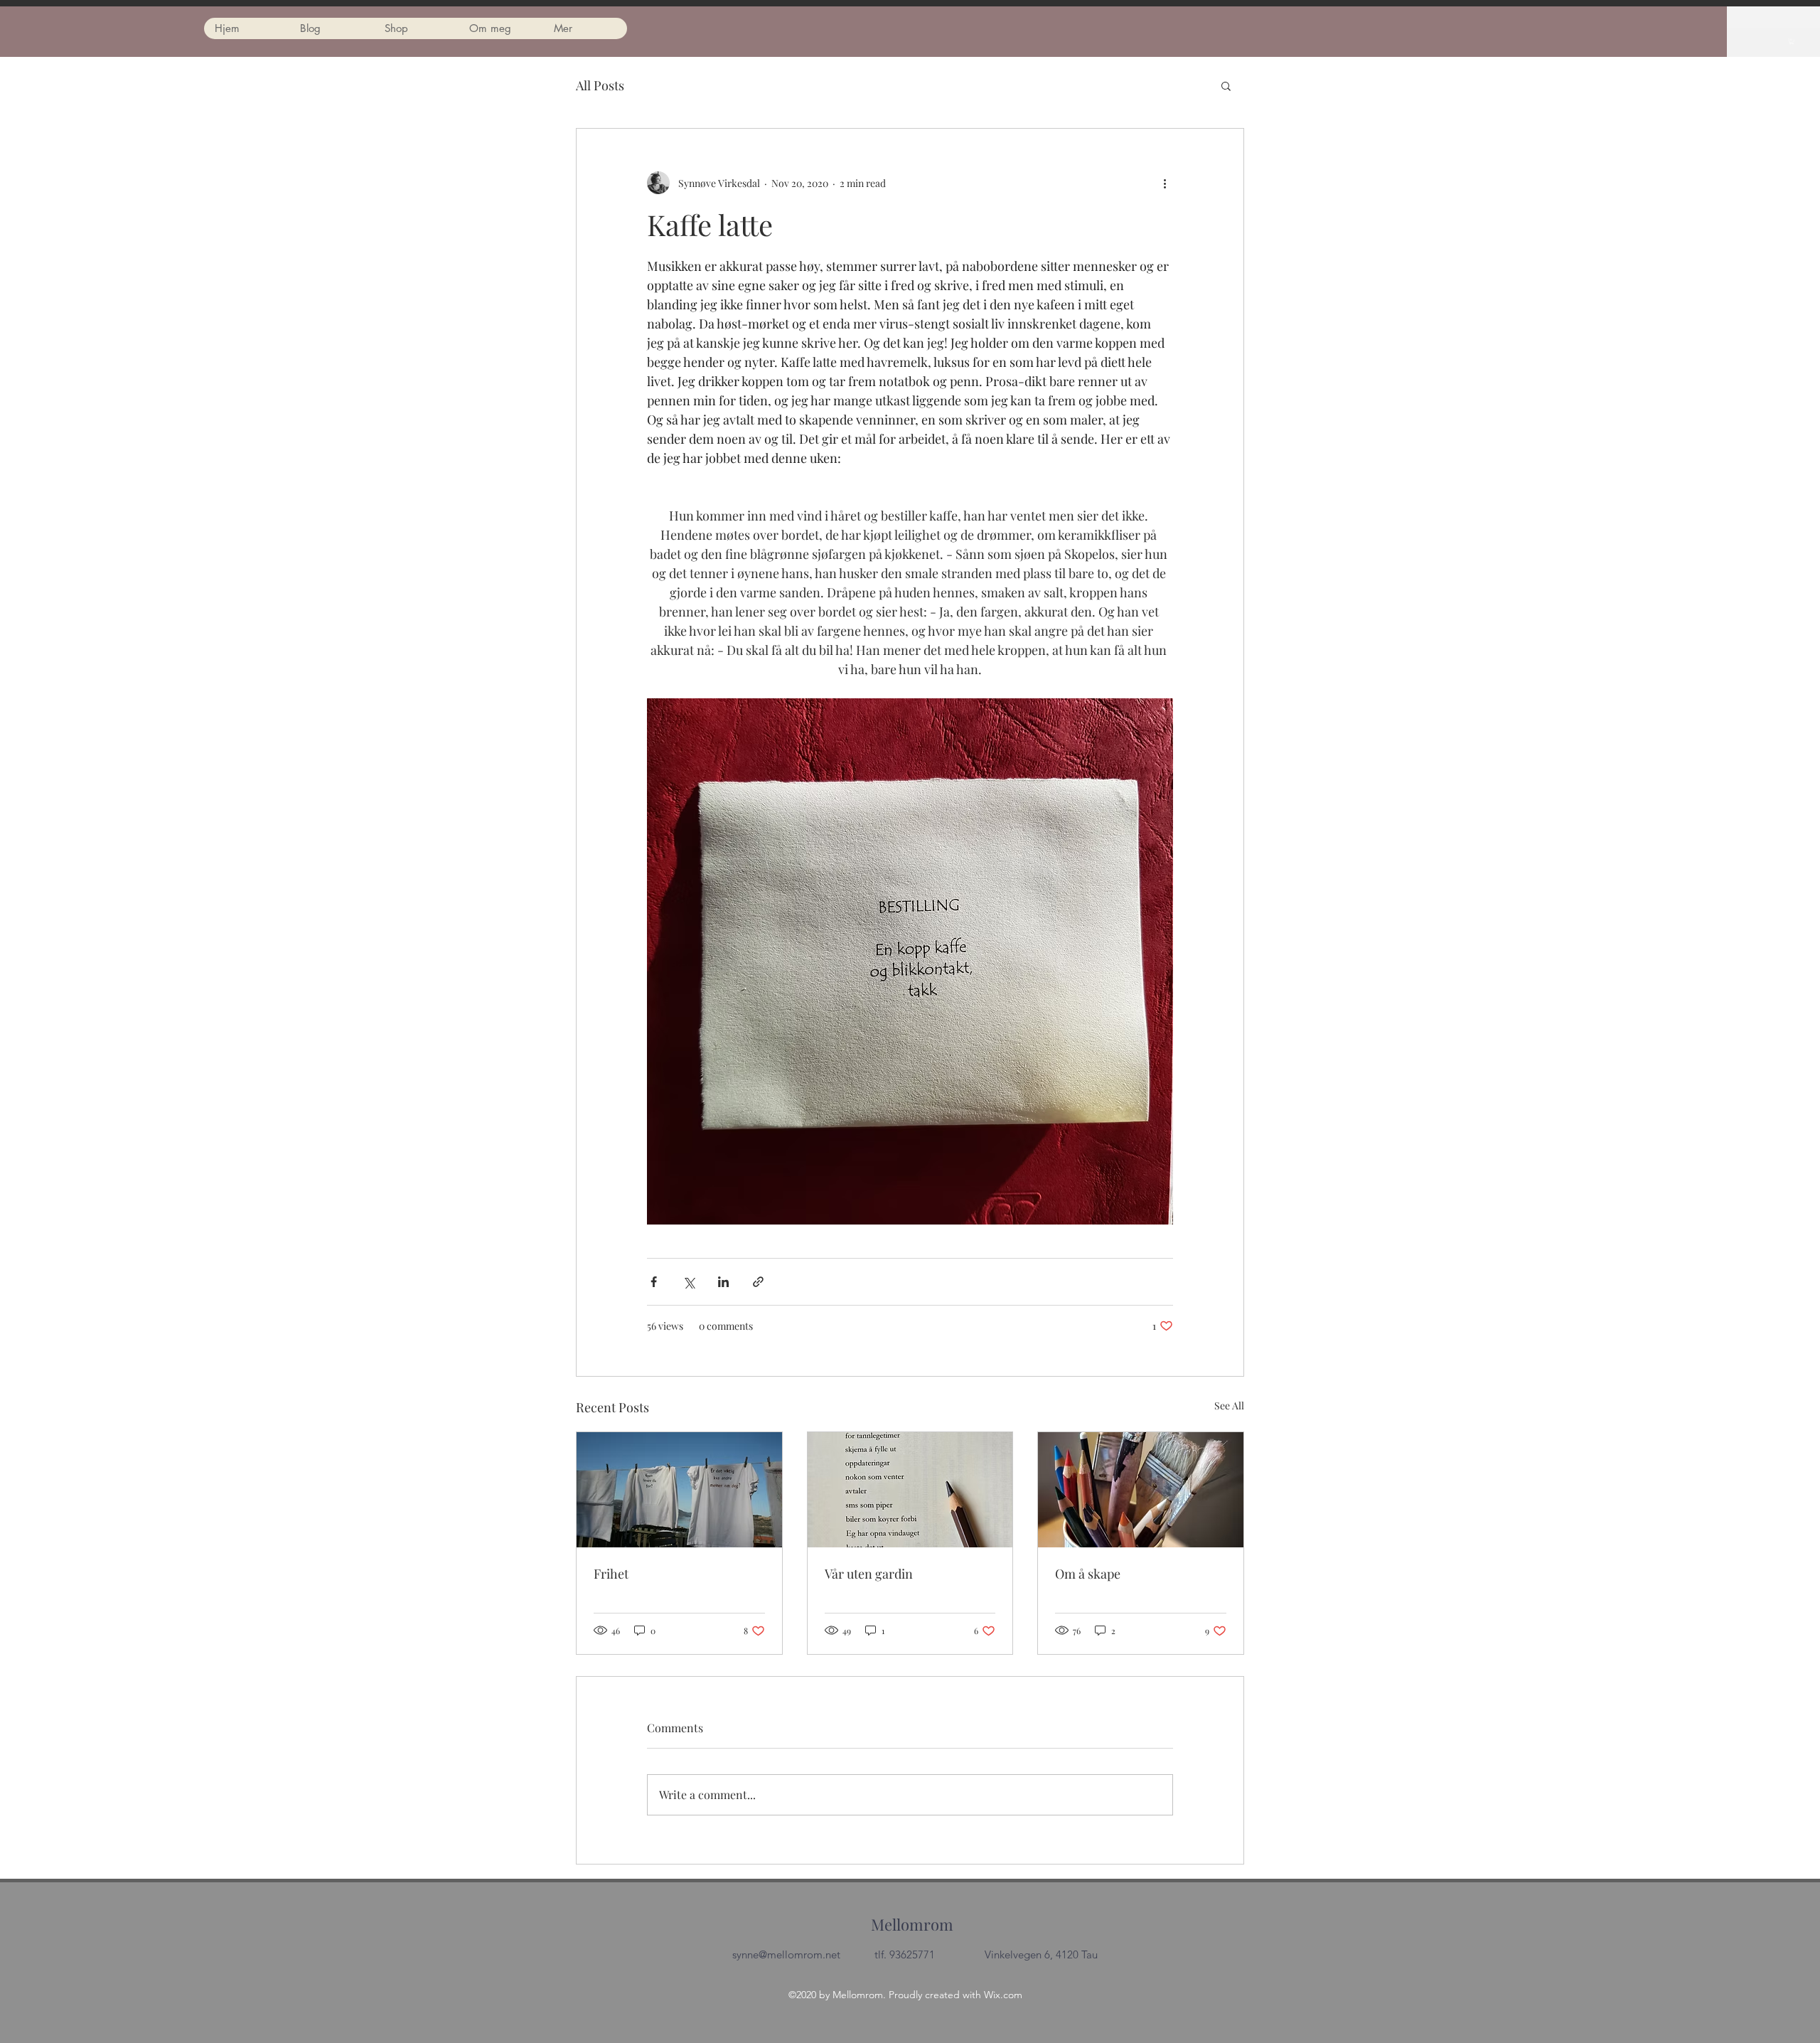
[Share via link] (758, 1282)
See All (1229, 1405)
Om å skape (1088, 1574)
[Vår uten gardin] (910, 1490)
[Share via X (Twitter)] (689, 1282)
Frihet (611, 1574)
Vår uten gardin (869, 1574)
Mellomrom (912, 1924)
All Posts (600, 85)
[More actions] (1165, 183)
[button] (1792, 41)
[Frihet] (679, 1490)
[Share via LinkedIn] (723, 1282)
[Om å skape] (1141, 1490)
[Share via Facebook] (654, 1282)
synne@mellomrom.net (786, 1954)
